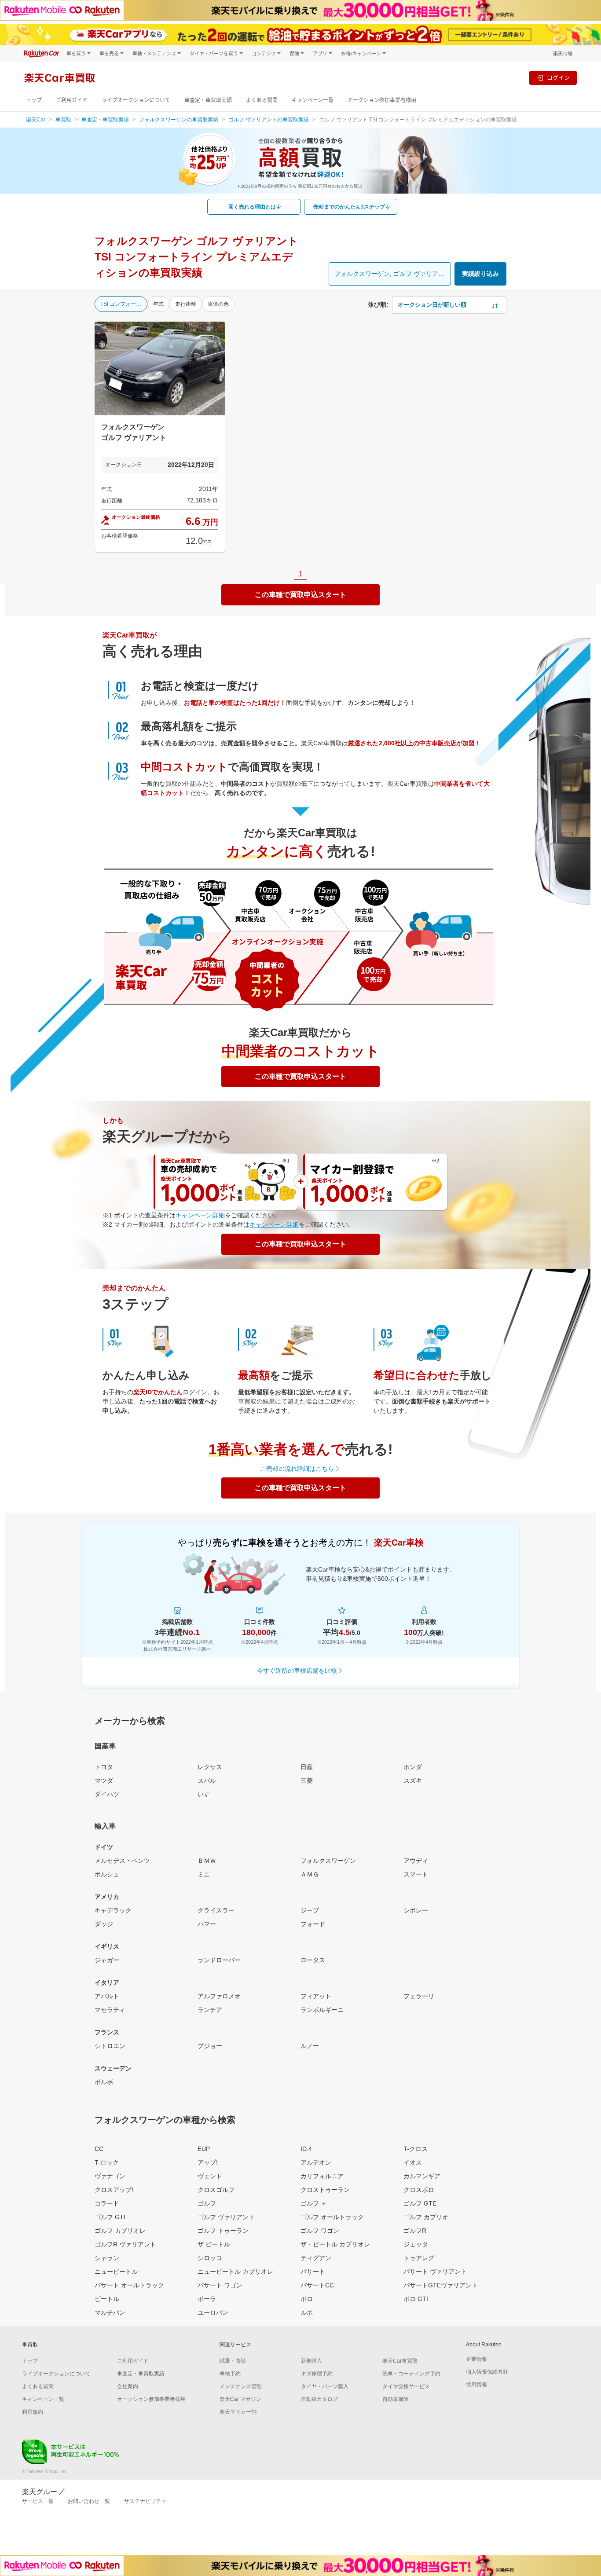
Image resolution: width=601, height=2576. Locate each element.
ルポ (307, 2312)
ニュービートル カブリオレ (235, 2272)
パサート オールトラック (129, 2285)
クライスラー (216, 1910)
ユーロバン (213, 2312)
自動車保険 (396, 2399)
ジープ (310, 1910)
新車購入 (311, 2361)
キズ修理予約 (317, 2374)
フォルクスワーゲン (328, 1861)
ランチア (210, 2010)
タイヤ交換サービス (406, 2386)
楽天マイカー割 (238, 2412)
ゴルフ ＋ (314, 2203)
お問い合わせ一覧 (89, 2501)
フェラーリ (419, 1996)
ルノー (310, 2046)
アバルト (107, 1996)
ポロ (307, 2299)
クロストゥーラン (325, 2190)
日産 (307, 1767)
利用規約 (33, 2412)
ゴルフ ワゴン (320, 2231)
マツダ (104, 1781)
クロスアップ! (114, 2190)
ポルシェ (107, 1874)
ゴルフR (415, 2231)
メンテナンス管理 (241, 2386)
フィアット (316, 1996)
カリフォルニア (322, 2176)
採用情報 (476, 2385)
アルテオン (316, 2162)
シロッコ (210, 2258)
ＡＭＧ (310, 1874)
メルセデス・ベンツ (122, 1861)
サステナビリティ (145, 2501)
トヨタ (104, 1767)
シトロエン (110, 2046)
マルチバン (110, 2312)
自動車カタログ (319, 2399)
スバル (207, 1781)
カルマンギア (422, 2176)
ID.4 (306, 2149)
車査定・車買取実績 (208, 100)
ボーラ (207, 2299)
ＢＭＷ (207, 1861)
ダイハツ (107, 1794)
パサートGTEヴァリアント (441, 2285)
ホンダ (413, 1767)
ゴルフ (207, 2203)
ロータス (313, 1960)
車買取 (63, 120)
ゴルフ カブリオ (426, 2217)
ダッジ (104, 1924)
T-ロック (107, 2162)
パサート (313, 2272)
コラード (107, 2203)
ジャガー (107, 1960)
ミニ (204, 1874)
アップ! (208, 2162)
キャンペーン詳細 (200, 1215)
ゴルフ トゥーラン (223, 2231)
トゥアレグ (419, 2258)
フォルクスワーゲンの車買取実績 (179, 120)
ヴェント (210, 2176)
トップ (34, 100)
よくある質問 (262, 100)
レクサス (210, 1767)
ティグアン (316, 2258)
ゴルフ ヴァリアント (226, 2217)
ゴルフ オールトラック (332, 2217)
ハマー (207, 1924)
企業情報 (476, 2359)
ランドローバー (219, 1960)
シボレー (416, 1910)
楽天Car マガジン (240, 2399)
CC (99, 2149)
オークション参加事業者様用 (382, 100)
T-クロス (416, 2149)
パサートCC (317, 2285)
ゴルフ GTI (110, 2217)
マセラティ (110, 2010)
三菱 (307, 1781)
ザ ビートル (214, 2244)
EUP (204, 2149)
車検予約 (230, 2374)
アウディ (416, 1861)
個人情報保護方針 (487, 2372)
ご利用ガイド (72, 100)
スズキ (413, 1781)
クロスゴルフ (216, 2190)
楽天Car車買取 (400, 2361)
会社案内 (128, 2386)
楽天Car (36, 120)
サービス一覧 (38, 2501)
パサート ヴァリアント (435, 2272)
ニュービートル (116, 2272)
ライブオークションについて (136, 100)
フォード (313, 1924)
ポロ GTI (416, 2299)
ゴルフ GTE (420, 2203)
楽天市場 (563, 53)
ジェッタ (416, 2244)
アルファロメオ (219, 1996)
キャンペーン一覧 (313, 100)
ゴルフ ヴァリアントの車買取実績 (269, 120)
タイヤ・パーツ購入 (325, 2386)
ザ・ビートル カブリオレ (335, 2244)
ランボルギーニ (322, 2010)
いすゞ (207, 1794)
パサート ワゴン (220, 2285)
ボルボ (104, 2082)
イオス (413, 2162)
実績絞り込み (480, 274)
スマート (416, 1874)
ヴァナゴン (110, 2176)
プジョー (210, 2046)
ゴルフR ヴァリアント (125, 2244)
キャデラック (113, 1910)
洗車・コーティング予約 (411, 2374)
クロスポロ (419, 2190)
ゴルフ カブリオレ (120, 2231)
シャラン (107, 2258)
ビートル (107, 2299)
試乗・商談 (233, 2361)
